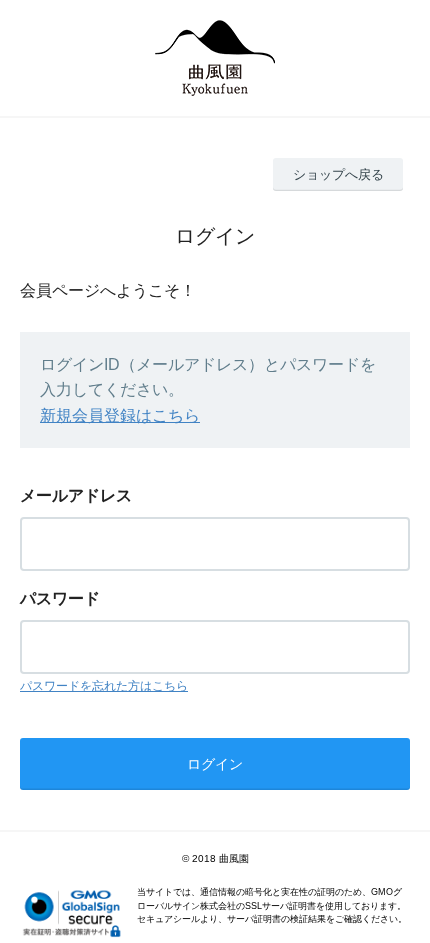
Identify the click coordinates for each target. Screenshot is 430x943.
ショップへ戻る (338, 174)
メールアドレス (76, 495)
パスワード (60, 598)
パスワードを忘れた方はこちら (104, 686)
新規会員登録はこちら (120, 415)
